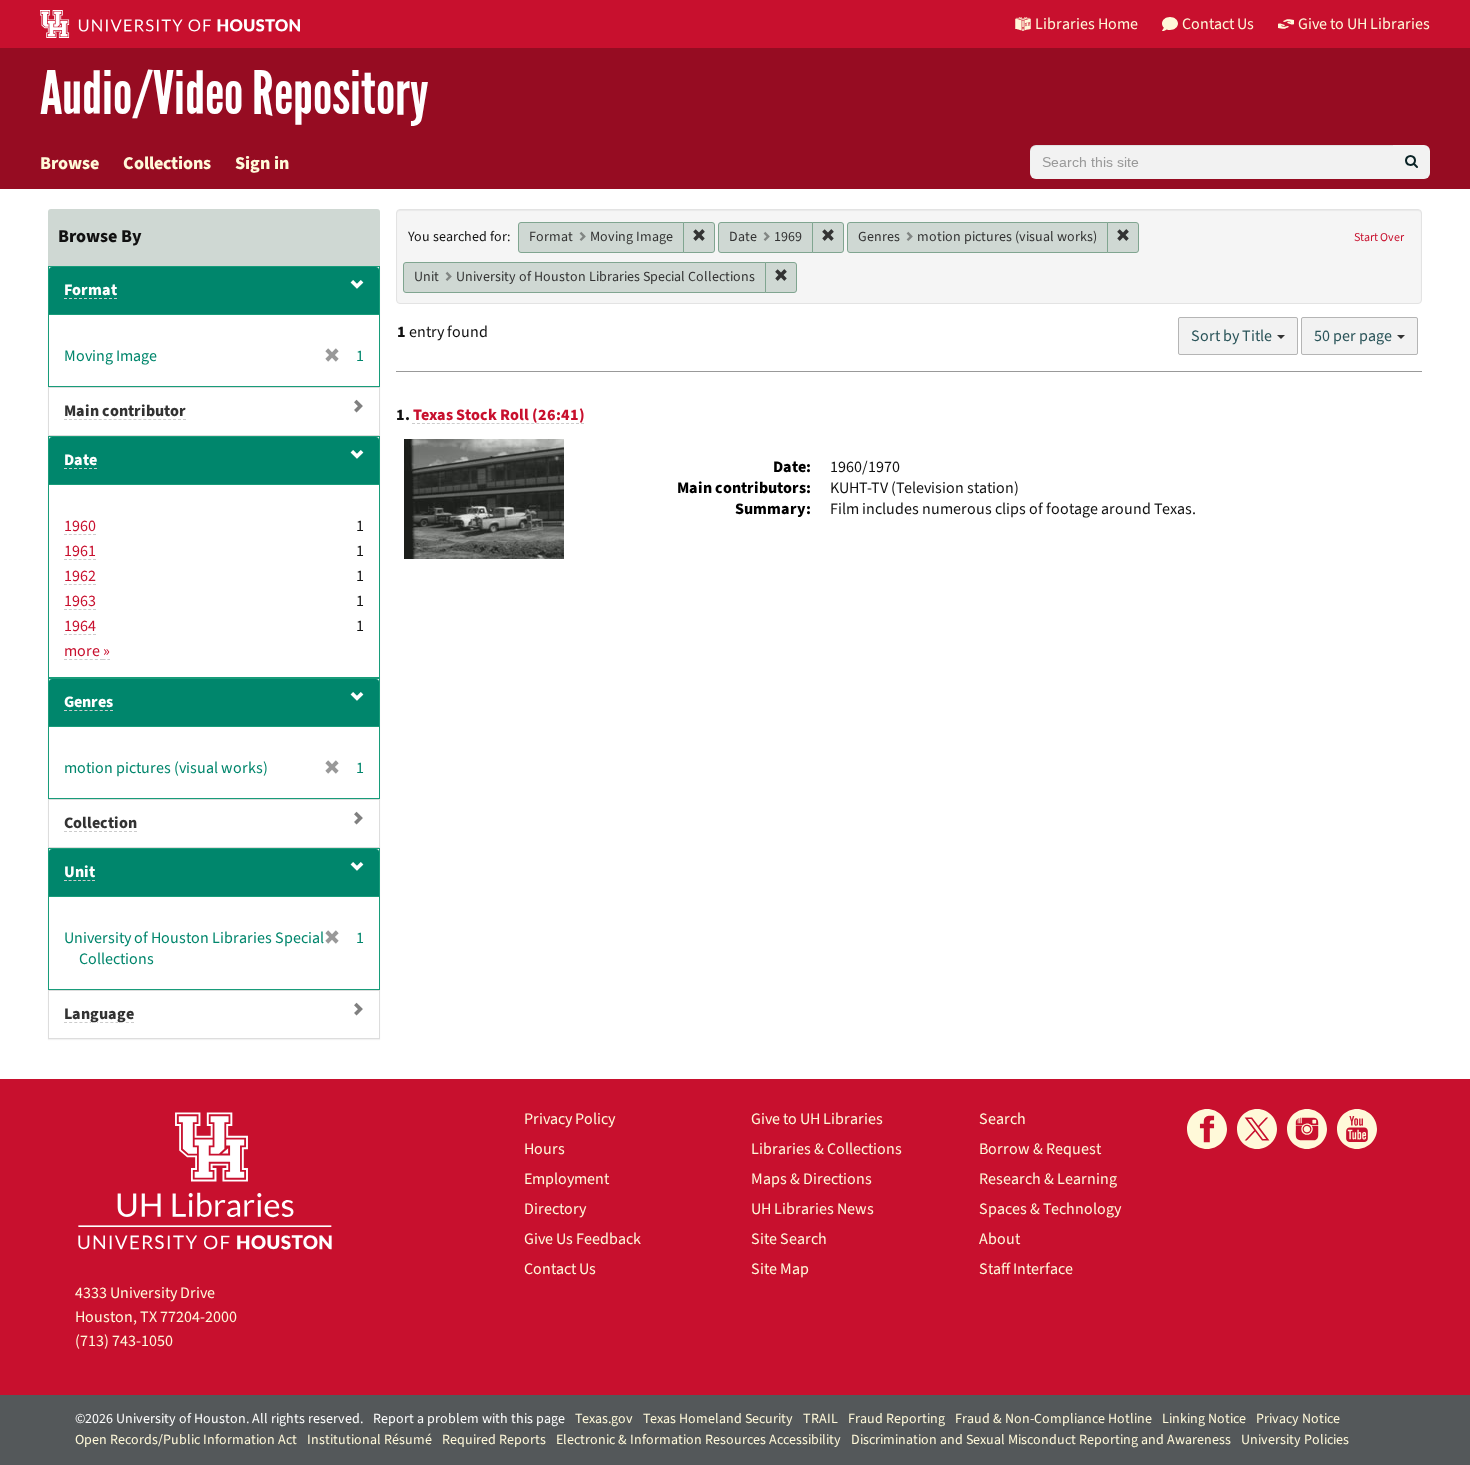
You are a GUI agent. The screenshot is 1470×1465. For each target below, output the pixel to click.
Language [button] (99, 1014)
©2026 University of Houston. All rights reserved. (219, 1419)
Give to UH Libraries (817, 1119)
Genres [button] (88, 702)
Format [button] (90, 290)
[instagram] (1307, 1129)
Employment (566, 1179)
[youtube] (1357, 1129)
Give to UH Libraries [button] (1364, 24)
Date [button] (80, 460)
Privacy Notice (1298, 1419)
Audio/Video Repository (234, 94)
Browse (69, 163)
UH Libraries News (812, 1209)
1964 (80, 626)
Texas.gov (604, 1419)
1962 (80, 576)
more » (87, 651)
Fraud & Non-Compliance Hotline (1053, 1419)
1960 (80, 526)
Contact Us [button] (1218, 24)
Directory (555, 1209)
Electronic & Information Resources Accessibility (698, 1440)
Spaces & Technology (1050, 1209)
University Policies (1295, 1440)
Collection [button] (100, 823)
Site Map (780, 1269)
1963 (80, 601)
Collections (167, 163)
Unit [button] (79, 872)
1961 (80, 551)
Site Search (789, 1239)
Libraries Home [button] (1086, 24)
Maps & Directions (811, 1179)
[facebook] (1207, 1129)
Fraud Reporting (896, 1419)
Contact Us (560, 1269)
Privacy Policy (569, 1119)
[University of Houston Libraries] (205, 1180)
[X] (1257, 1129)
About (999, 1239)
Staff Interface (1026, 1269)
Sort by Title (1233, 336)
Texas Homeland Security (718, 1419)
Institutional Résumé (369, 1440)
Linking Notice (1204, 1419)
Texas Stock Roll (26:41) (499, 415)
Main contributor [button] (125, 411)
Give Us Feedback (582, 1239)
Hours (544, 1149)
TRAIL (820, 1419)
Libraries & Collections (826, 1149)
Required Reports (494, 1440)
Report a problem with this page (469, 1419)
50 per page (1354, 336)
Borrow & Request (1040, 1149)
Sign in (262, 163)
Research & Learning (1048, 1179)
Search (1002, 1119)
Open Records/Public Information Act (186, 1440)
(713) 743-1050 (124, 1341)
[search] (1411, 162)
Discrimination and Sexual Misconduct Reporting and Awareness (1041, 1440)
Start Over (1379, 237)
